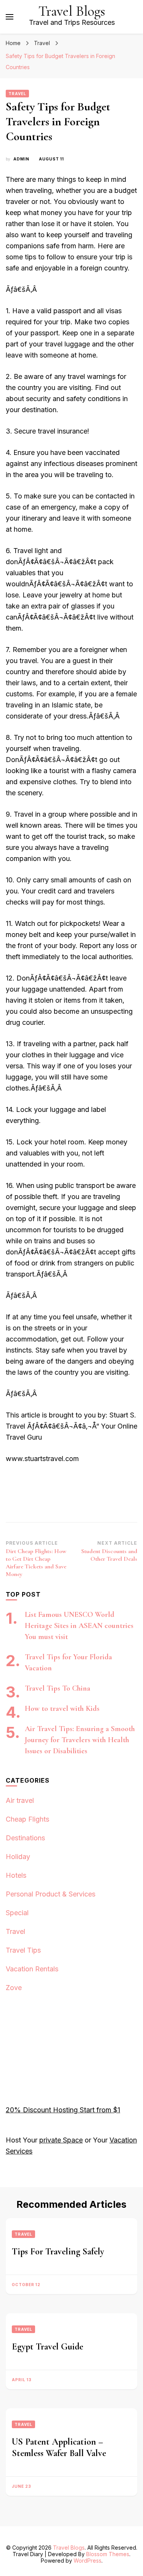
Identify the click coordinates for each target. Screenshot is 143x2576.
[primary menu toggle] (10, 17)
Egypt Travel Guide (47, 2347)
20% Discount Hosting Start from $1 (63, 2110)
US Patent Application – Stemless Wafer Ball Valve (59, 2447)
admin (21, 159)
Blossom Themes (108, 2554)
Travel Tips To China (58, 1688)
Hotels (16, 1875)
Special (17, 1913)
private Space (61, 2140)
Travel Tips (23, 1950)
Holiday (18, 1857)
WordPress (88, 2561)
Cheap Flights (27, 1819)
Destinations (25, 1838)
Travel (17, 94)
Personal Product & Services (51, 1894)
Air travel (20, 1800)
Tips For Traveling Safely (58, 2252)
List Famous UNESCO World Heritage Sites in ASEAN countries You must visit (79, 1626)
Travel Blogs (72, 11)
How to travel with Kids (62, 1709)
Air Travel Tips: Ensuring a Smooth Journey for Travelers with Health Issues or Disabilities (80, 1740)
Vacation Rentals (32, 1969)
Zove (14, 1988)
